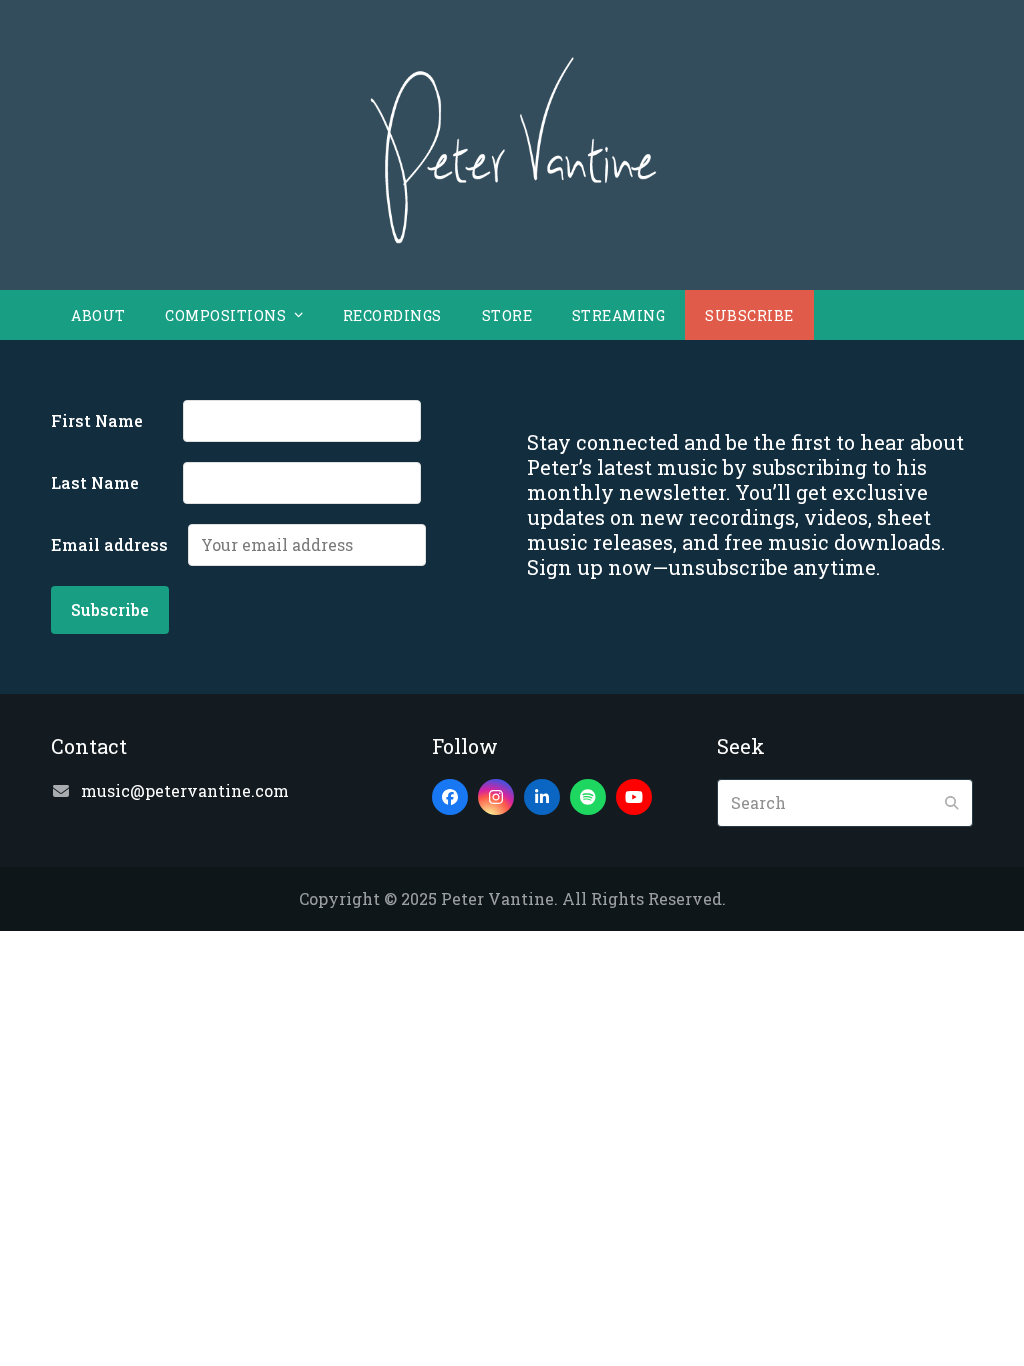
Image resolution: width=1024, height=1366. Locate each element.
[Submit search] (952, 803)
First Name (115, 420)
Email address (117, 544)
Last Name (115, 482)
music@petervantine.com (185, 790)
